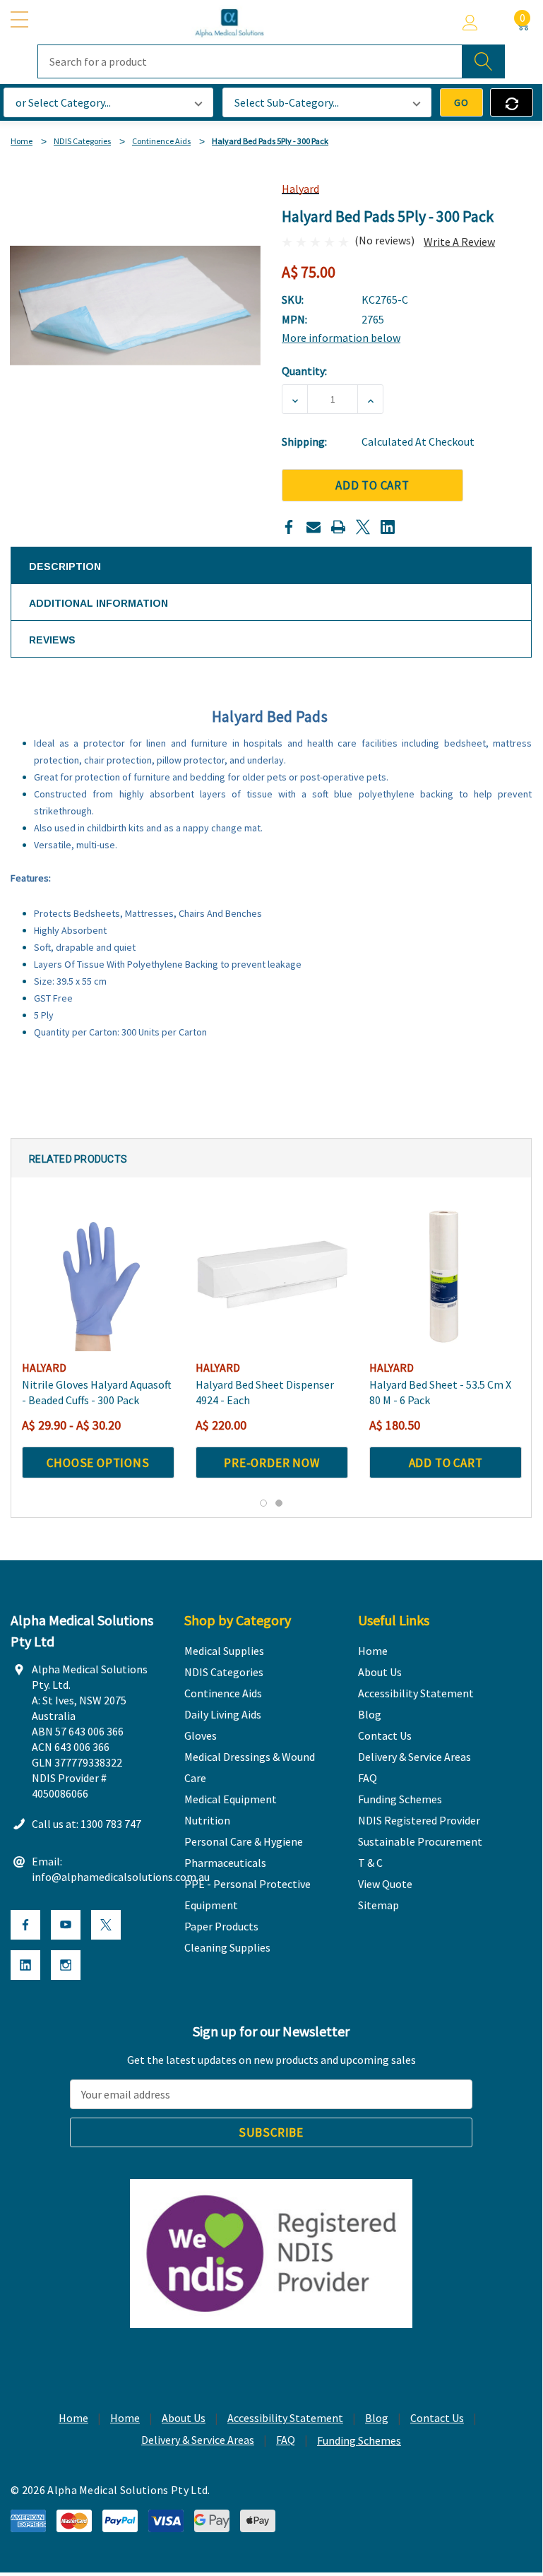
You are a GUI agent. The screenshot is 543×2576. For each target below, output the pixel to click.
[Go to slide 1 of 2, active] (263, 1503)
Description (65, 566)
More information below (341, 338)
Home (73, 2418)
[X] (363, 527)
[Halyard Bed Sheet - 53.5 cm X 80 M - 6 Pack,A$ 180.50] (446, 1275)
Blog (377, 2418)
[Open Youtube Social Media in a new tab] (66, 1925)
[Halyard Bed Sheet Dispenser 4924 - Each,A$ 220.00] (272, 1275)
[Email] (314, 527)
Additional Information (99, 603)
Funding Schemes (359, 2440)
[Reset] (512, 102)
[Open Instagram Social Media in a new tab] (66, 1965)
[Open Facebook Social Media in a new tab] (25, 1925)
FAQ (286, 2440)
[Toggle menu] (21, 20)
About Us (184, 2418)
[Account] (470, 23)
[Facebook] (289, 527)
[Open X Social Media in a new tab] (106, 1925)
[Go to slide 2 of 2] (279, 1503)
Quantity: (304, 371)
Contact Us (437, 2418)
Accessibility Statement (285, 2418)
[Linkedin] (388, 527)
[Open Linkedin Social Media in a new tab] (25, 1965)
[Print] (338, 527)
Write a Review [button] (459, 242)
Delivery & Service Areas (198, 2440)
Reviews (52, 640)
